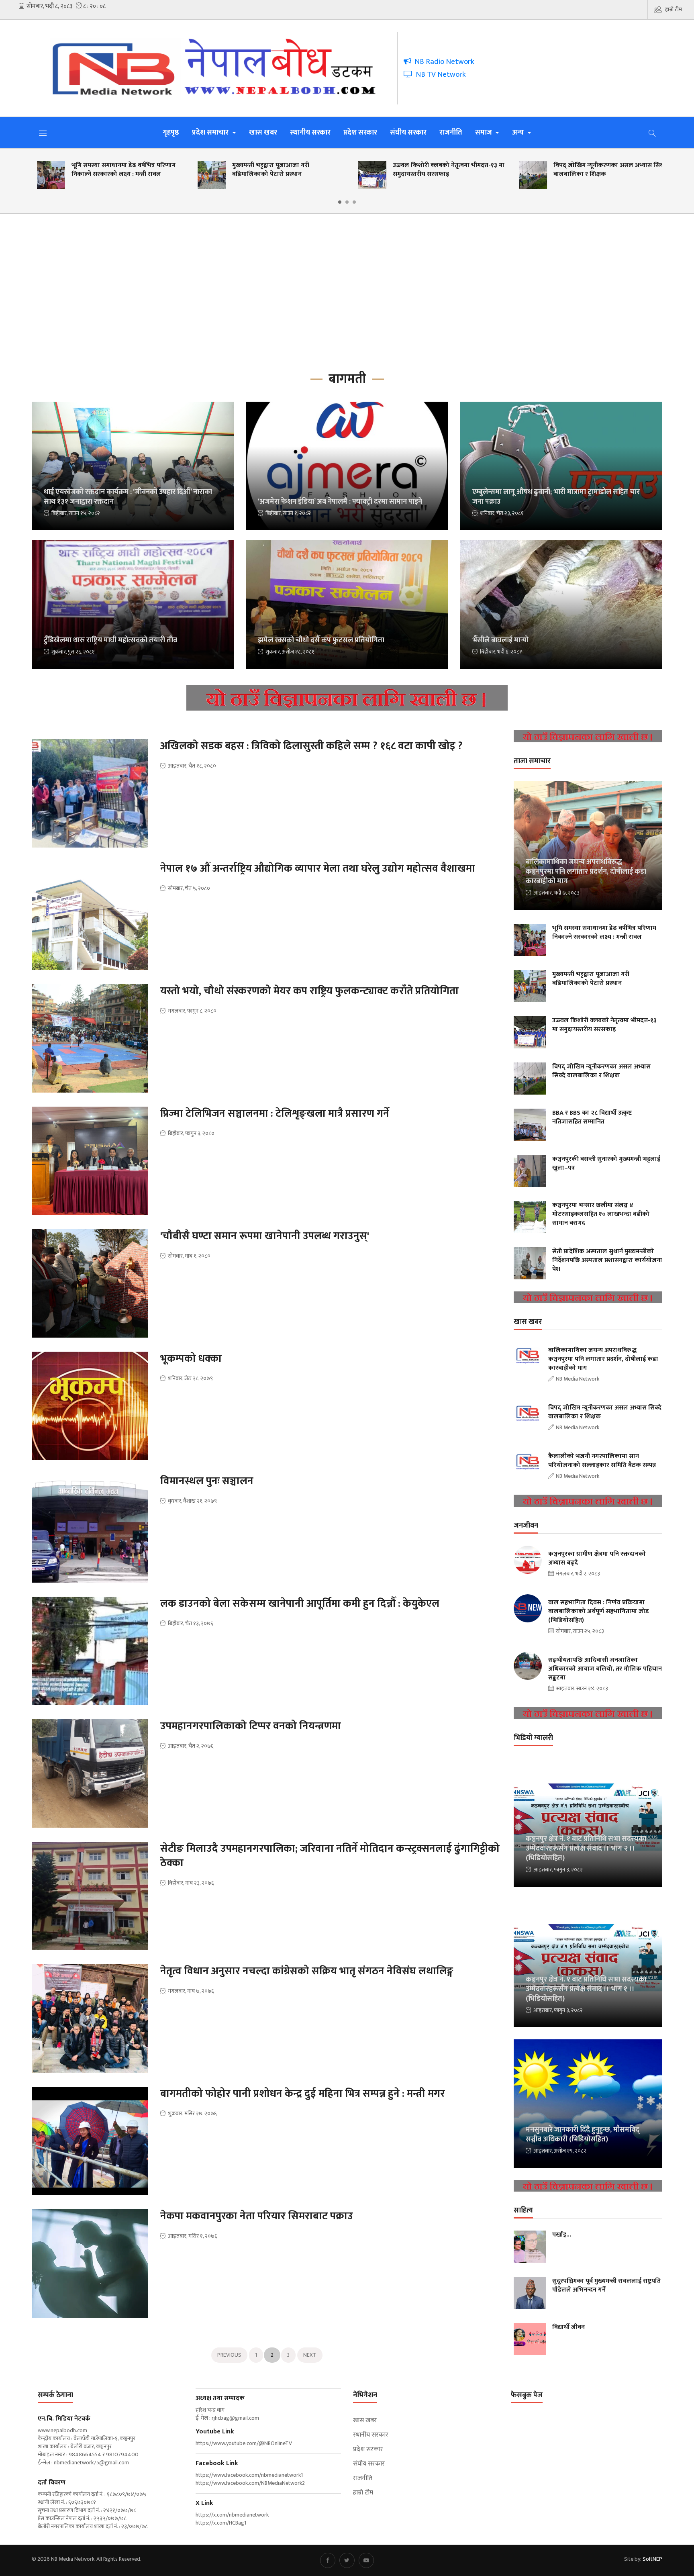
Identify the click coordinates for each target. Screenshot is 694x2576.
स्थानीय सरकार (310, 133)
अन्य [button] (519, 133)
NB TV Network (439, 75)
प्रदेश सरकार (360, 133)
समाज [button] (484, 133)
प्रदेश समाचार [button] (211, 133)
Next (310, 2355)
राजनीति (451, 133)
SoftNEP (652, 2559)
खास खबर (263, 133)
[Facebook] (328, 2560)
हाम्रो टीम (674, 9)
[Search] (652, 133)
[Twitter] (347, 2560)
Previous (229, 2355)
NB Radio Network (443, 62)
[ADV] (347, 700)
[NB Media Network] (220, 68)
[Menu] (43, 133)
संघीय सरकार (408, 133)
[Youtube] (366, 2560)
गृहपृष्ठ (171, 133)
